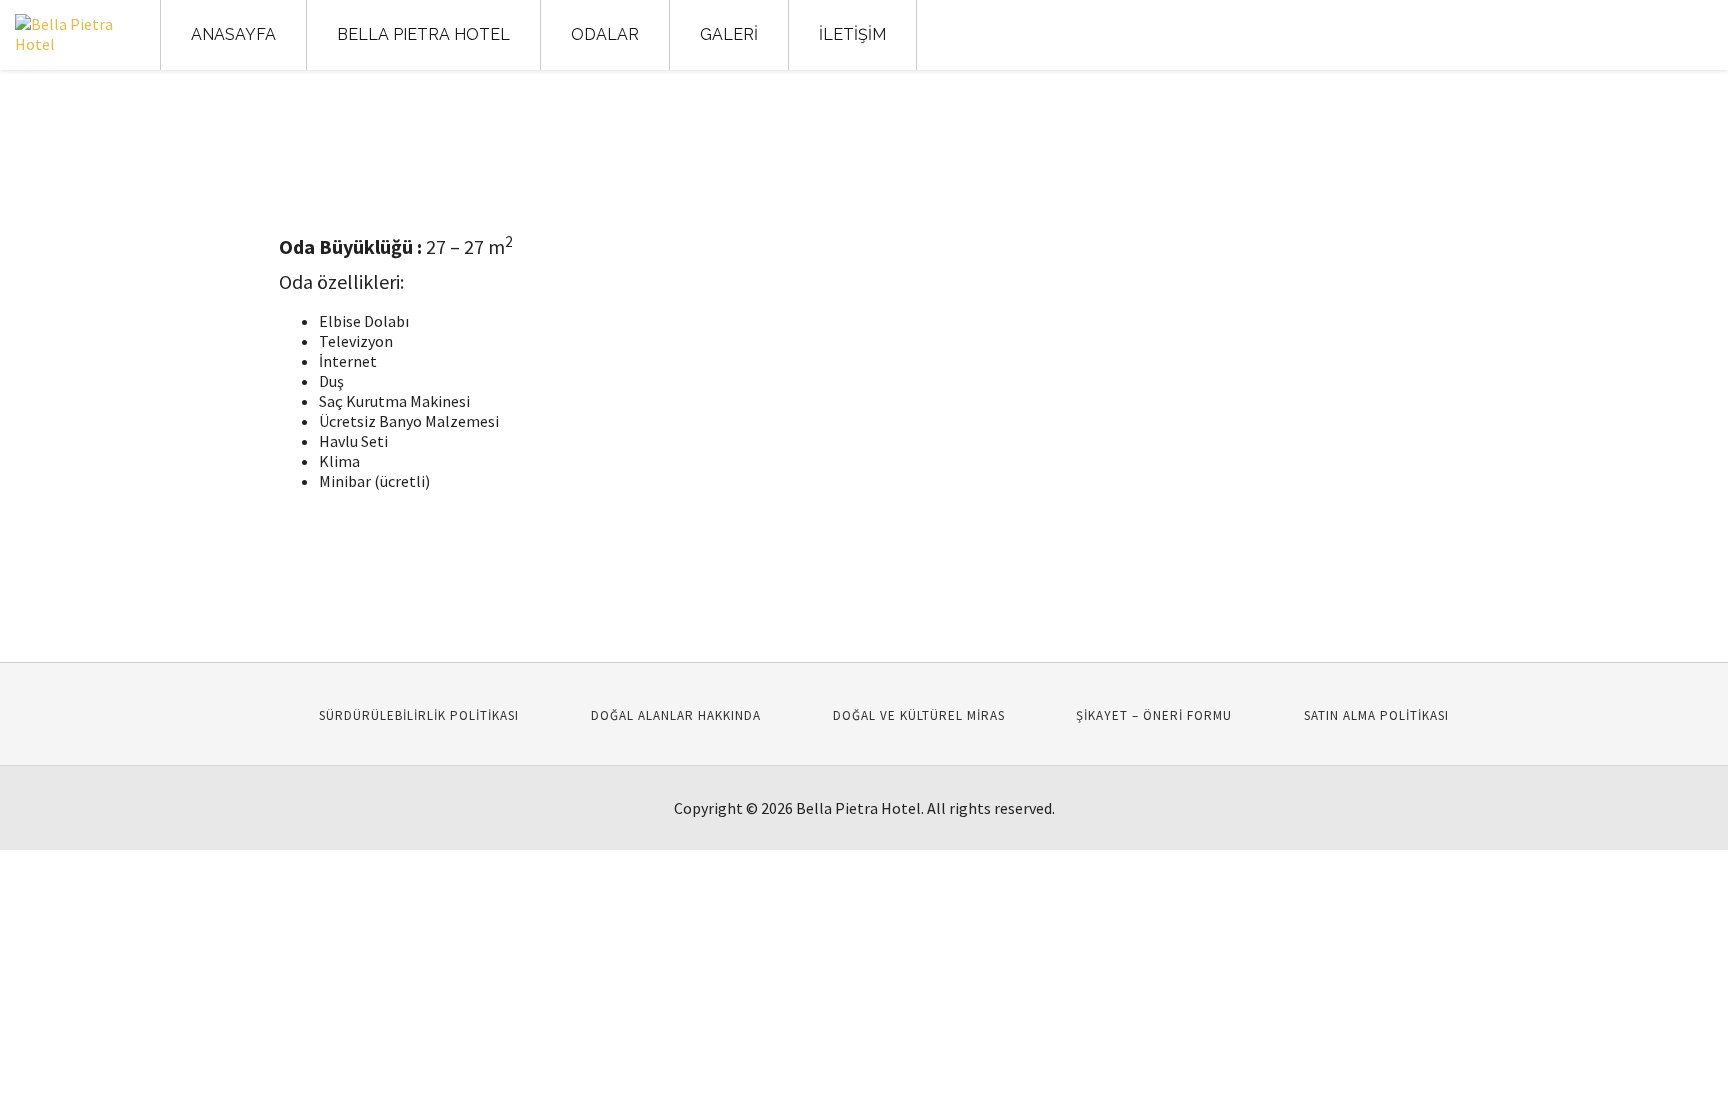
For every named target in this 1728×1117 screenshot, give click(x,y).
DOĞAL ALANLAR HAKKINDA (676, 715)
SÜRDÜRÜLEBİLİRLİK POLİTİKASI (419, 715)
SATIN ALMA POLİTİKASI (1376, 715)
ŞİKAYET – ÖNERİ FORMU (1154, 715)
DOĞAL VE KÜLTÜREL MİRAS (919, 715)
